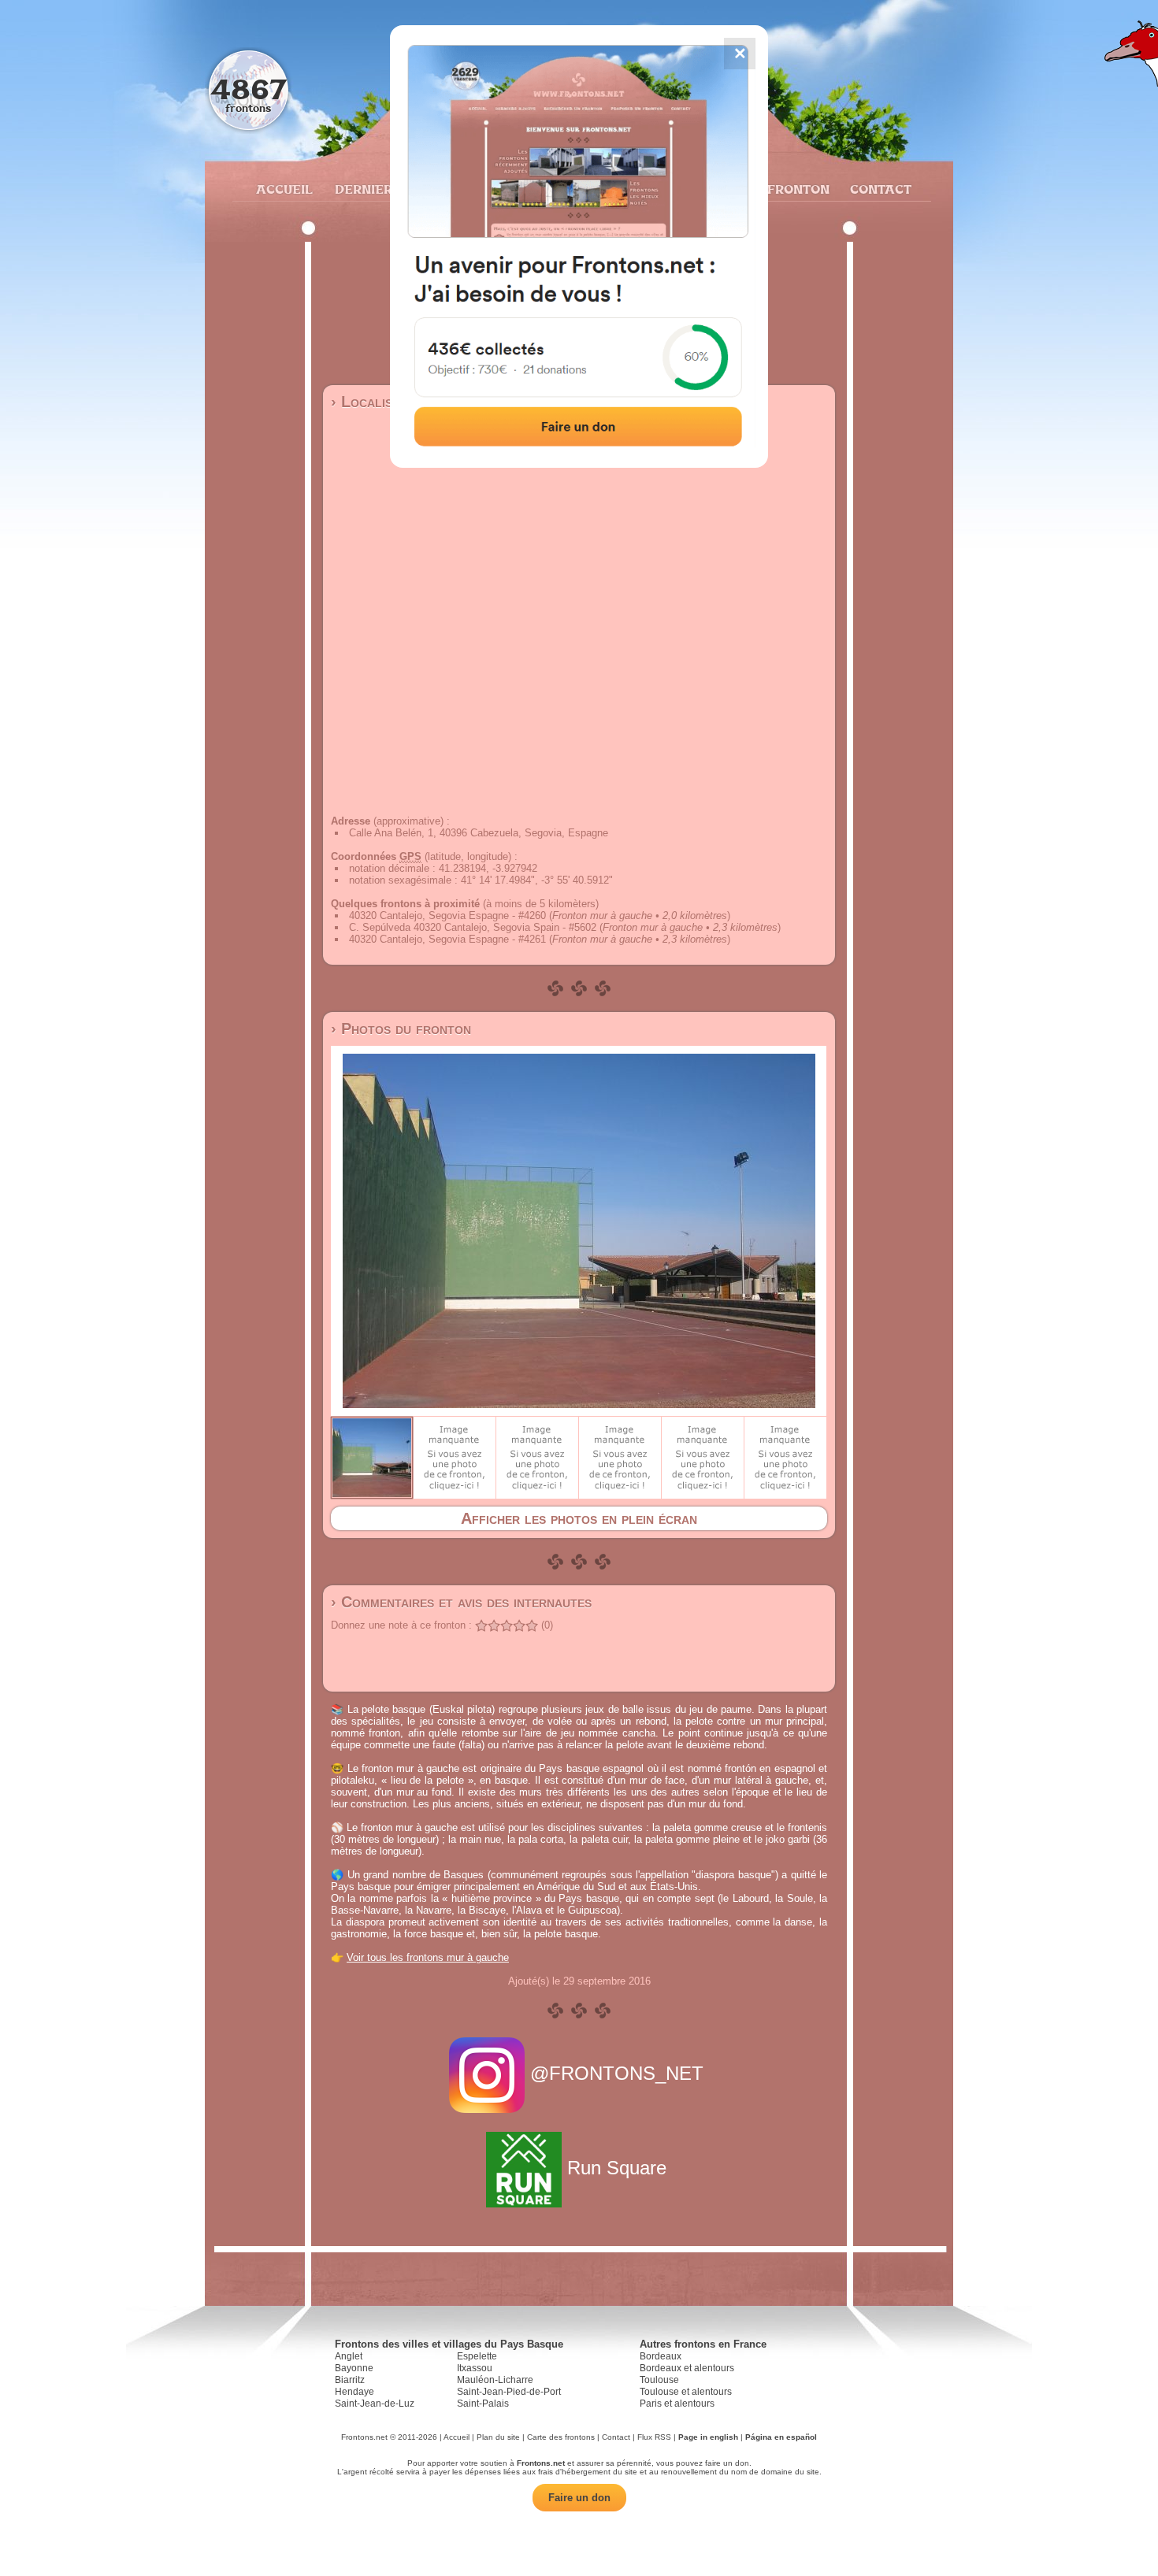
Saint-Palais (483, 2404)
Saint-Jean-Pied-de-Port (509, 2392)
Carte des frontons (561, 2437)
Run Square (617, 2168)
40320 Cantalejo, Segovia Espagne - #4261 (447, 939)
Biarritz (350, 2380)
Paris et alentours (677, 2404)
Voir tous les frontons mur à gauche (428, 1957)
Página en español (781, 2437)
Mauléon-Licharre (495, 2380)
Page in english (708, 2437)
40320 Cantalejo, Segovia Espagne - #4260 (447, 915)
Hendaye (354, 2392)
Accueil (284, 189)
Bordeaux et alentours (687, 2368)
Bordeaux (661, 2356)
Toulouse (659, 2380)
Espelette (477, 2356)
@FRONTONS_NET (617, 2073)
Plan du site (498, 2437)
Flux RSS (654, 2437)
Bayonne (354, 2368)
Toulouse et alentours (686, 2392)
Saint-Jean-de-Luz (375, 2404)
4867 (249, 89)
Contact (879, 189)
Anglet (349, 2356)
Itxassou (475, 2368)
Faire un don (579, 2498)
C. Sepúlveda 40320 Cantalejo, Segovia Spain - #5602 (473, 927)
